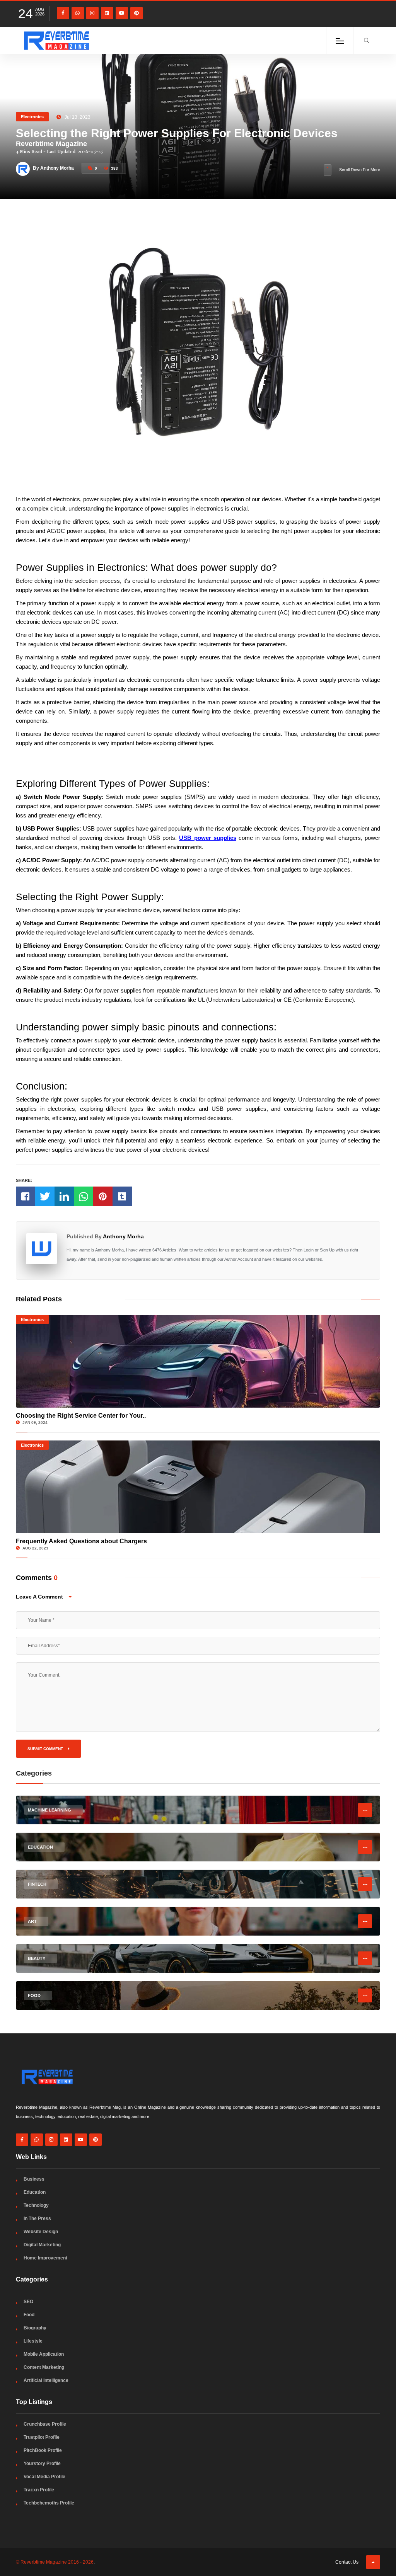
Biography (35, 2328)
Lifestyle (33, 2341)
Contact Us (347, 2562)
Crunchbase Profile (45, 2424)
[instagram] (92, 13)
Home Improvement (45, 2258)
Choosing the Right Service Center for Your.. (81, 1416)
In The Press (37, 2218)
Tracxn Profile (39, 2490)
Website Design (41, 2232)
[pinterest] (137, 13)
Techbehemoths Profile (49, 2503)
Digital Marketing (42, 2245)
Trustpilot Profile (42, 2437)
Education (35, 2192)
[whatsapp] (78, 13)
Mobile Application (44, 2354)
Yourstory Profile (42, 2464)
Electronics (32, 117)
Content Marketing (44, 2367)
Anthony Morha (123, 1236)
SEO (28, 2302)
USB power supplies (208, 838)
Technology (36, 2205)
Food (29, 2315)
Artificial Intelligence (46, 2380)
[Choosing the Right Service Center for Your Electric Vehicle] (198, 1361)
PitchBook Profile (43, 2450)
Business (34, 2179)
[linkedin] (107, 13)
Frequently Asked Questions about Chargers (81, 1541)
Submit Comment (46, 1749)
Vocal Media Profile (44, 2477)
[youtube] (122, 13)
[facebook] (63, 13)
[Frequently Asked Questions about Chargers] (198, 1487)
